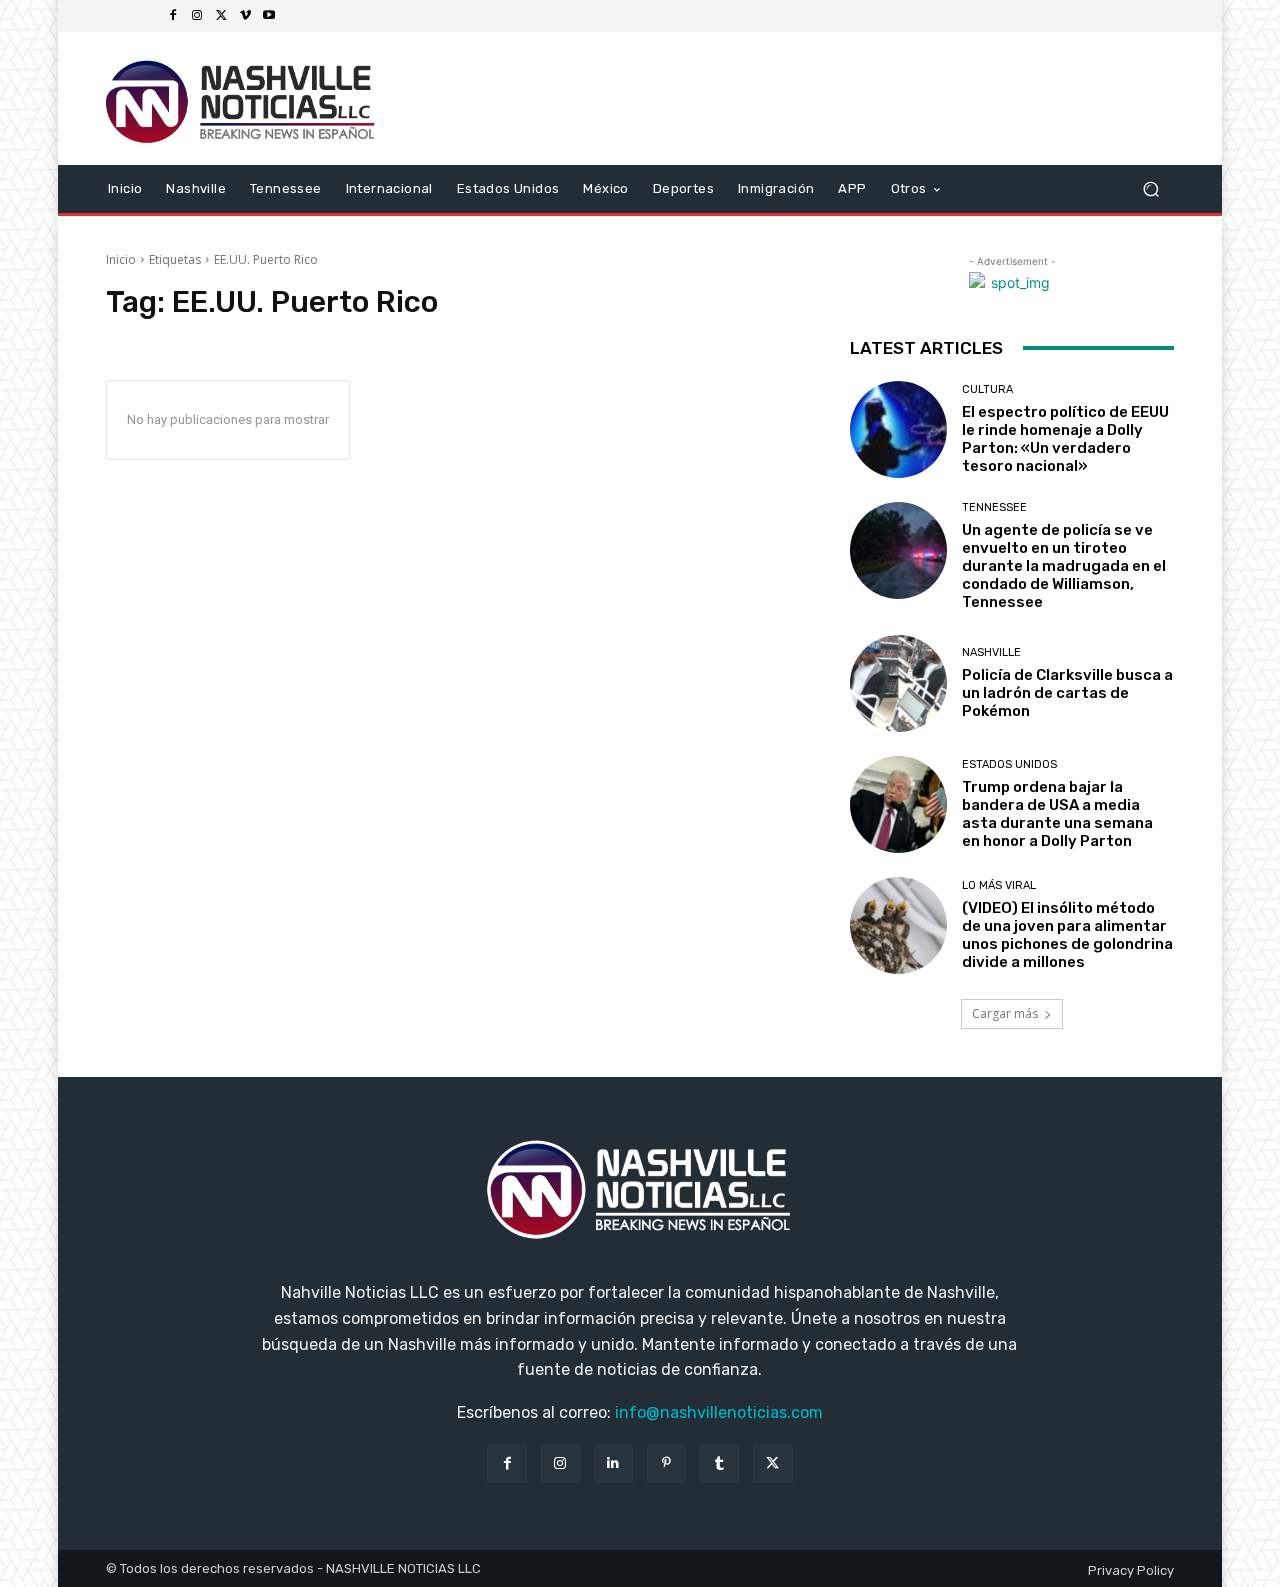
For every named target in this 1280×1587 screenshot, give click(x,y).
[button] (1150, 188)
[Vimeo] (245, 16)
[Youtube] (269, 16)
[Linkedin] (613, 1463)
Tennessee (994, 507)
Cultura (987, 389)
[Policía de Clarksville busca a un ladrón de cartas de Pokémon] (898, 683)
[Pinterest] (666, 1463)
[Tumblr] (719, 1463)
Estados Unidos (1009, 764)
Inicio (121, 259)
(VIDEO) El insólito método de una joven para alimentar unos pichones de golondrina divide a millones (1067, 935)
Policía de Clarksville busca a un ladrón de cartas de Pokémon (1067, 693)
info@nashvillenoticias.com (719, 1412)
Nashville (991, 652)
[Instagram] (197, 16)
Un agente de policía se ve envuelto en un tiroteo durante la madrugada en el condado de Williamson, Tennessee (1064, 566)
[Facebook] (173, 16)
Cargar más (1005, 1013)
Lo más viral (999, 885)
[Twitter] (221, 16)
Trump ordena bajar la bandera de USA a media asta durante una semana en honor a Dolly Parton (1057, 814)
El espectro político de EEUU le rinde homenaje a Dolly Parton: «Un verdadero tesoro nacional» (1065, 439)
